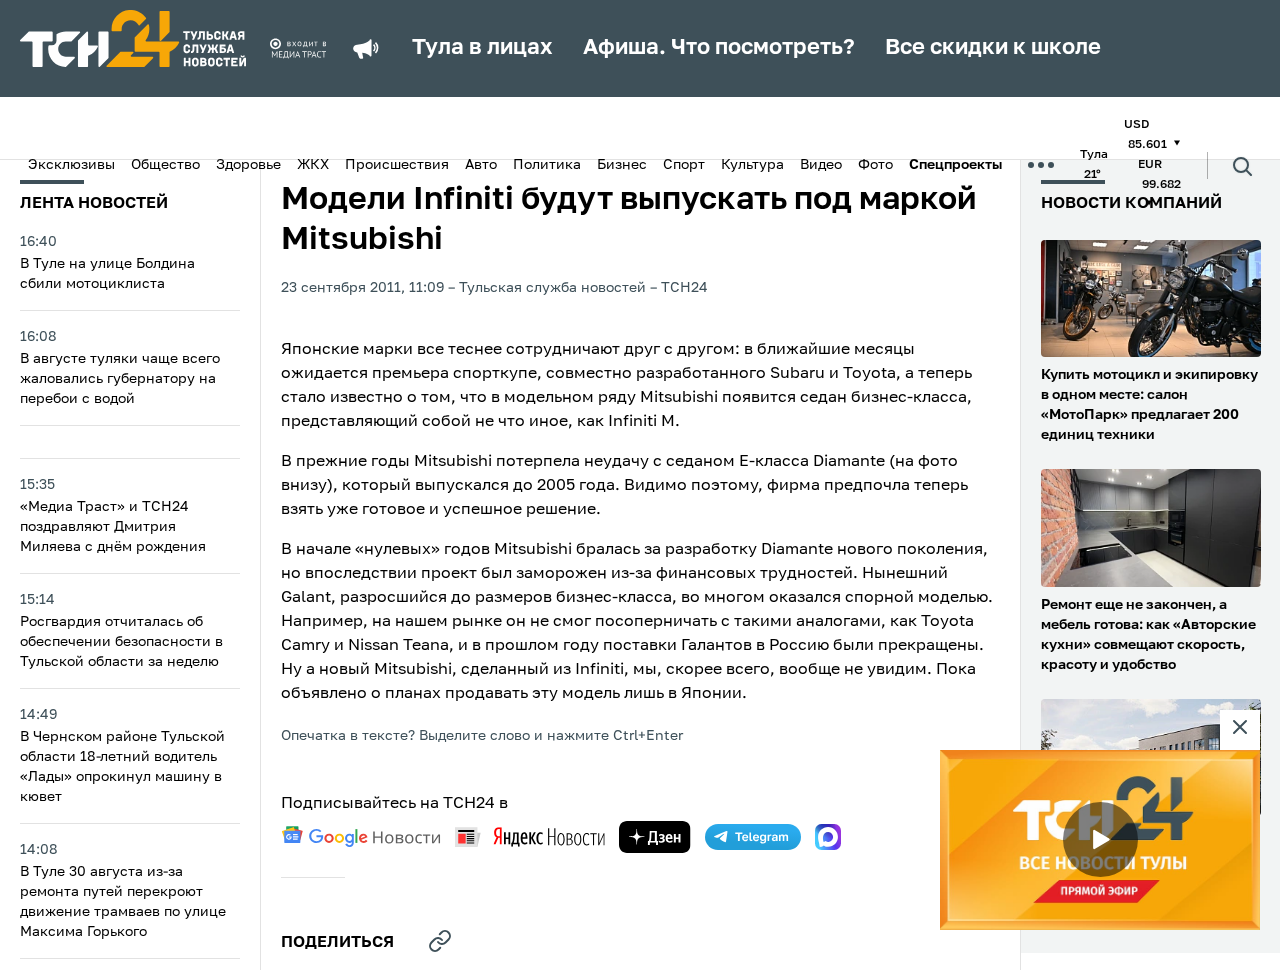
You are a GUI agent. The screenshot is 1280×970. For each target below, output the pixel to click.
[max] (828, 837)
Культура (752, 165)
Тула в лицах (482, 48)
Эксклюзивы (71, 165)
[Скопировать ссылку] (440, 941)
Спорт (684, 165)
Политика (547, 165)
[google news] (361, 837)
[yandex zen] (655, 837)
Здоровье (248, 165)
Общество (165, 165)
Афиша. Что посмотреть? (719, 48)
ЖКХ (313, 165)
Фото (875, 165)
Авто (481, 165)
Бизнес (622, 165)
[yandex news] (530, 836)
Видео (821, 165)
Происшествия (397, 165)
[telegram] (753, 837)
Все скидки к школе (993, 48)
